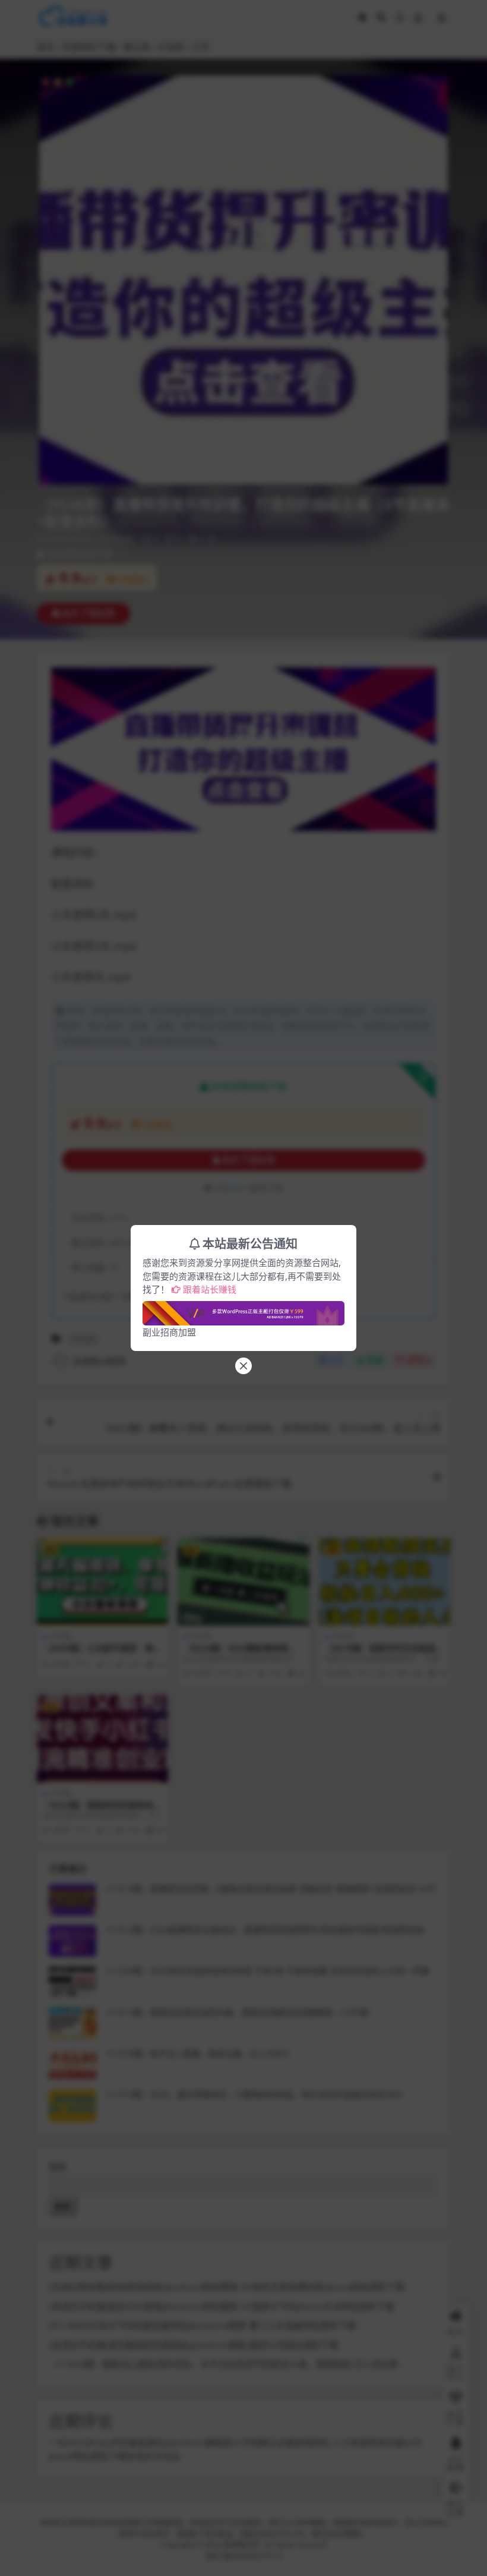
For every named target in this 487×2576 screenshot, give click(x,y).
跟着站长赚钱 (210, 1289)
